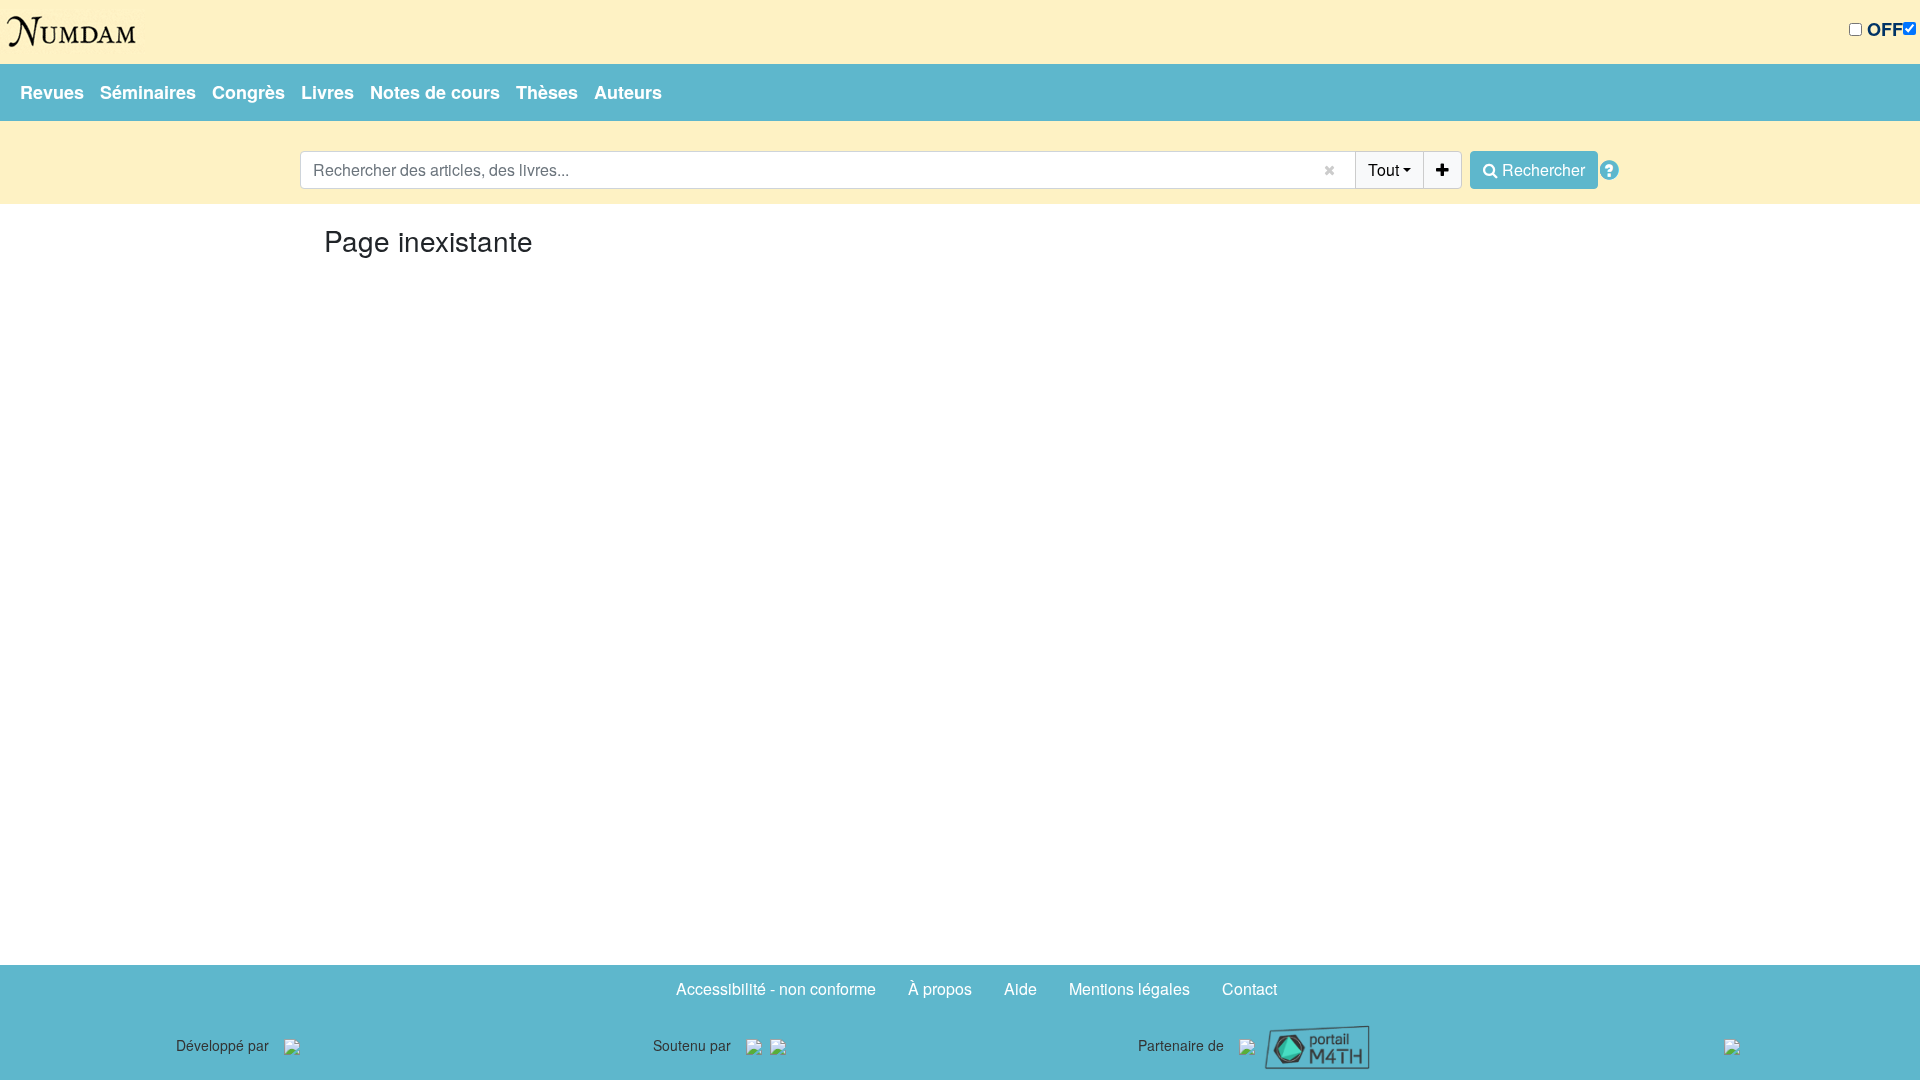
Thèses (547, 92)
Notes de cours (435, 92)
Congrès (248, 92)
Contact (1249, 988)
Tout (1383, 169)
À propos (940, 988)
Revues (52, 92)
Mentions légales (1129, 988)
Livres (327, 92)
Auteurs (628, 92)
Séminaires (148, 92)
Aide (1020, 988)
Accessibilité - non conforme (776, 988)
